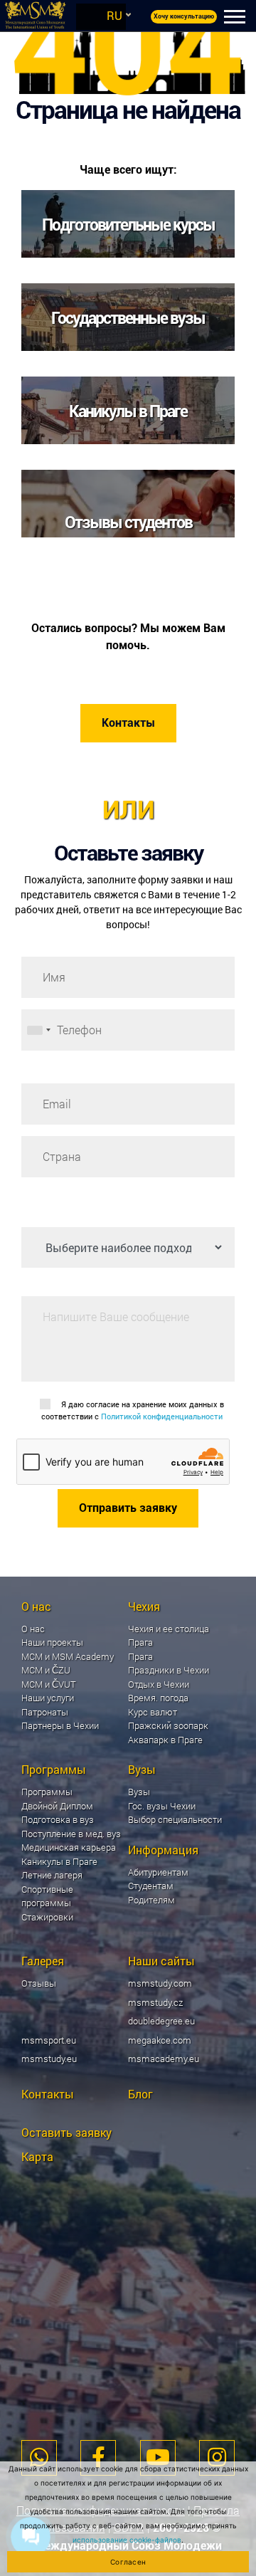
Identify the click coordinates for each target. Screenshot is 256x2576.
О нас (33, 1629)
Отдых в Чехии (159, 1684)
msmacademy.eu (164, 2059)
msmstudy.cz (155, 2002)
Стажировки (47, 1917)
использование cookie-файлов (127, 2540)
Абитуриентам (158, 1872)
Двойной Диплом (57, 1806)
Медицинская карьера (69, 1847)
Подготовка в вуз (58, 1819)
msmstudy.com (160, 1983)
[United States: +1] (38, 1030)
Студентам (151, 1886)
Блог (140, 2094)
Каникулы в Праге (59, 1861)
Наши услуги (48, 1698)
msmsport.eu (49, 2040)
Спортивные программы (47, 1896)
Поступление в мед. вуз (71, 1834)
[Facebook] (98, 2458)
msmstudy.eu (49, 2059)
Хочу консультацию (184, 16)
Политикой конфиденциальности (162, 1416)
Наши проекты (52, 1642)
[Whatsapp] (39, 2458)
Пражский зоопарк (168, 1725)
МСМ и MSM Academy (68, 1656)
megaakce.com (160, 2040)
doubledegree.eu (161, 2021)
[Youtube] (158, 2458)
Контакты (128, 723)
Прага (140, 1656)
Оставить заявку (66, 2132)
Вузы (139, 1792)
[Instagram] (217, 2458)
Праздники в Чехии (169, 1670)
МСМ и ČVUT (49, 1684)
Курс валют (153, 1712)
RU (114, 15)
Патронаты (45, 1712)
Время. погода (158, 1698)
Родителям (151, 1900)
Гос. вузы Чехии (162, 1806)
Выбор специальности (175, 1819)
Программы (47, 1792)
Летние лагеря (52, 1875)
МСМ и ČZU (46, 1670)
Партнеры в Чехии (60, 1725)
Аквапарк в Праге (165, 1740)
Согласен (128, 2562)
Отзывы (39, 1983)
